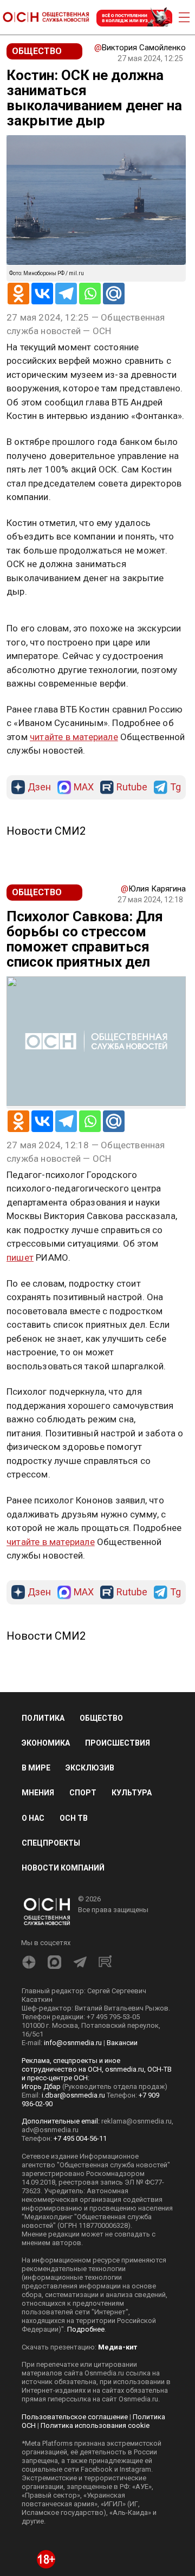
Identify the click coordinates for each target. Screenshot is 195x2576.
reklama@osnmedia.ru (136, 2121)
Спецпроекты (51, 1843)
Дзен (39, 787)
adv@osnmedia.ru (50, 2130)
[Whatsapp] (90, 294)
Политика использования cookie (95, 2425)
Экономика (46, 1743)
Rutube (132, 787)
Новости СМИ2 (46, 831)
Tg (175, 787)
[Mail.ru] (114, 294)
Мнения (38, 1793)
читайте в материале (74, 737)
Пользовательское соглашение (75, 2417)
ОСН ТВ (74, 1818)
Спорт (83, 1793)
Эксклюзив (90, 1768)
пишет (20, 1257)
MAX (84, 787)
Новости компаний (63, 1868)
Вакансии (122, 2043)
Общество (101, 1718)
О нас (33, 1818)
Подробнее (86, 2329)
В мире (36, 1768)
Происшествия (118, 1743)
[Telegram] (66, 294)
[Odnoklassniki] (18, 294)
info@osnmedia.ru (73, 2043)
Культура (132, 1793)
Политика (43, 1718)
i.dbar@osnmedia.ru (73, 2095)
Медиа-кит (118, 2347)
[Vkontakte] (42, 294)
